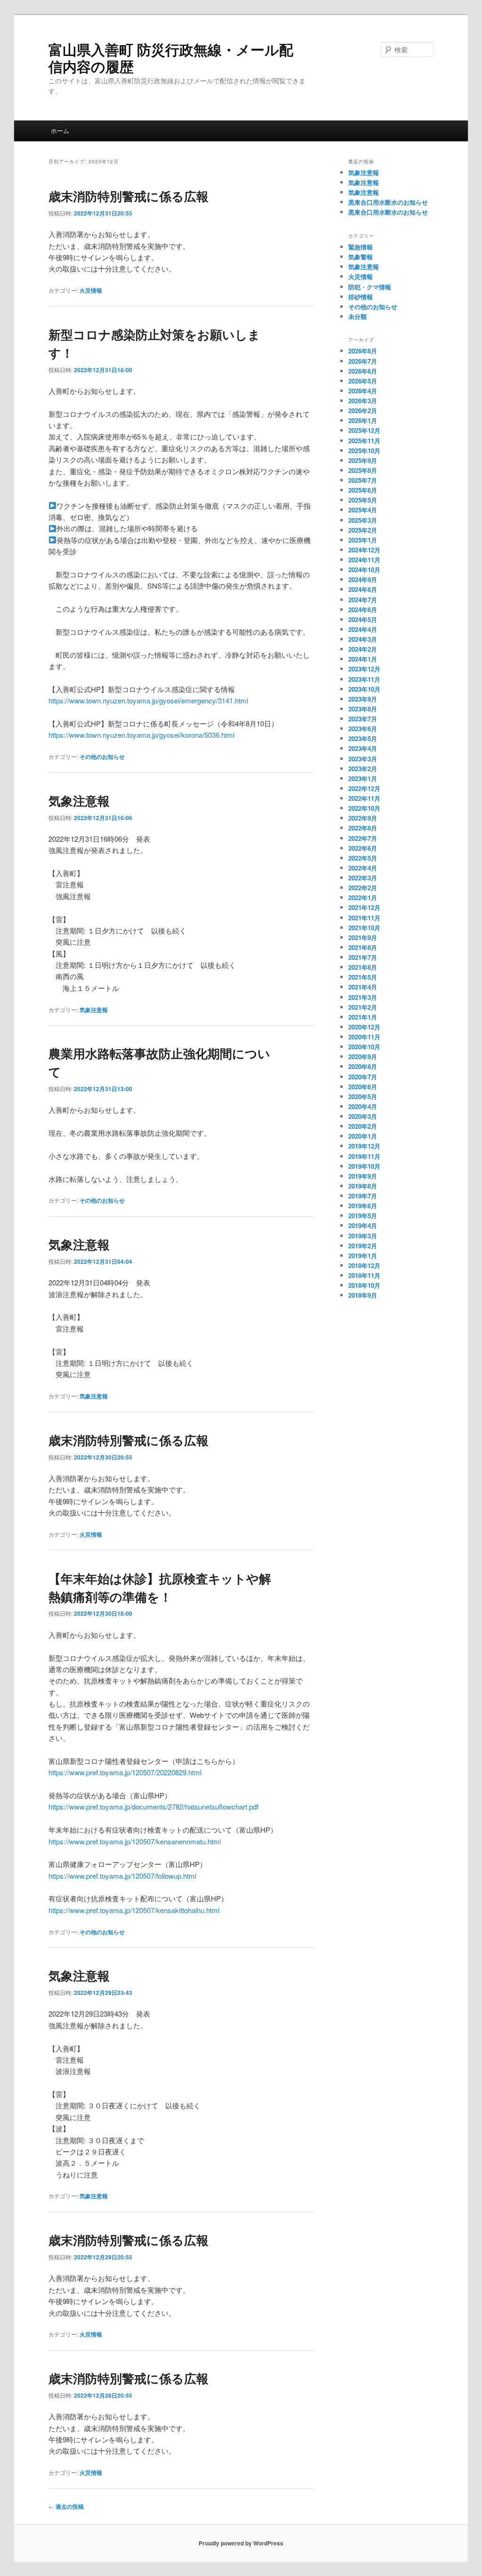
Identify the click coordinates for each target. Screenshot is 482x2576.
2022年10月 (364, 808)
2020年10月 (364, 1047)
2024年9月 (363, 579)
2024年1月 (363, 659)
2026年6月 (363, 371)
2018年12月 (364, 1265)
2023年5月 (363, 738)
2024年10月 (364, 570)
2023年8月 (363, 709)
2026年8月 (363, 351)
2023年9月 (363, 699)
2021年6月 (363, 967)
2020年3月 (363, 1116)
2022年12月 (364, 788)
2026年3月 (363, 401)
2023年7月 (363, 719)
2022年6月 (363, 848)
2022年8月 (363, 828)
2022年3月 (363, 878)
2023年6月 (363, 729)
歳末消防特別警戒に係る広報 (129, 196)
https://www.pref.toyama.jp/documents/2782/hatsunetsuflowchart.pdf (153, 1806)
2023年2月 (363, 769)
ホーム (60, 131)
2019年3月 (363, 1236)
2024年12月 (364, 550)
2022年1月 (363, 897)
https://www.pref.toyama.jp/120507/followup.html (122, 1876)
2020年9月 (363, 1057)
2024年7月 (363, 600)
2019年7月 (363, 1196)
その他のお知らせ (102, 757)
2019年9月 (363, 1176)
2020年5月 (363, 1097)
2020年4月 (363, 1106)
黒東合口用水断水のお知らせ (388, 202)
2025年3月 (363, 520)
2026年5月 (363, 381)
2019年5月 (363, 1216)
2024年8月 (363, 589)
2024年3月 (363, 639)
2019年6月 (363, 1206)
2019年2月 (363, 1246)
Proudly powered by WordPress (241, 2543)
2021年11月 (364, 918)
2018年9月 (363, 1295)
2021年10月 (364, 928)
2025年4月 (363, 510)
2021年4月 (363, 987)
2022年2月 (363, 888)
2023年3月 (363, 759)
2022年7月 (363, 838)
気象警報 (361, 257)
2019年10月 (364, 1166)
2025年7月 (363, 480)
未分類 (357, 316)
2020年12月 (364, 1027)
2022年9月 (363, 818)
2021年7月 (363, 957)
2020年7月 (363, 1077)
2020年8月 (363, 1066)
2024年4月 (363, 629)
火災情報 (91, 290)
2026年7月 (363, 361)
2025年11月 (364, 441)
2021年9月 (363, 937)
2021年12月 (364, 907)
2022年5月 (363, 858)
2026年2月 (363, 411)
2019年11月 (364, 1156)
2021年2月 (363, 1007)
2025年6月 (363, 490)
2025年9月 (363, 460)
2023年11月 (364, 679)
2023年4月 (363, 748)
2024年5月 (363, 619)
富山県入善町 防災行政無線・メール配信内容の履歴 (171, 58)
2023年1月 (363, 778)
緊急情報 (361, 247)
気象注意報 (79, 801)
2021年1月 (363, 1017)
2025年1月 (363, 540)
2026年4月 (363, 391)
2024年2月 (363, 649)
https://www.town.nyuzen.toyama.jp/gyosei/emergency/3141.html (148, 700)
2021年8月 (363, 947)
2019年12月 (364, 1146)
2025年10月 (364, 451)
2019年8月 (363, 1186)
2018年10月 (364, 1285)
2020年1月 (363, 1136)
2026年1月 (363, 420)
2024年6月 (363, 610)
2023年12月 (364, 669)
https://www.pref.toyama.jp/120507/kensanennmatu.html (135, 1841)
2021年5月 (363, 977)
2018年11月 (364, 1275)
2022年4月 (363, 868)
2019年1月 (363, 1256)
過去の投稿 (66, 2506)
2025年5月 (363, 500)
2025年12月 (364, 430)
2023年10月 (364, 689)
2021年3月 (363, 997)
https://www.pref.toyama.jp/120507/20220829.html (125, 1772)
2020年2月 (363, 1126)
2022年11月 (364, 798)
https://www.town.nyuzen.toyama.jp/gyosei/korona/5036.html (141, 735)
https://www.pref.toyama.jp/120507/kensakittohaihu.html (134, 1910)
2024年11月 (364, 560)
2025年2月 (363, 530)
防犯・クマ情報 (370, 287)
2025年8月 (363, 470)
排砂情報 (361, 297)
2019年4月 (363, 1225)
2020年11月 (364, 1037)
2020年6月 (363, 1087)
